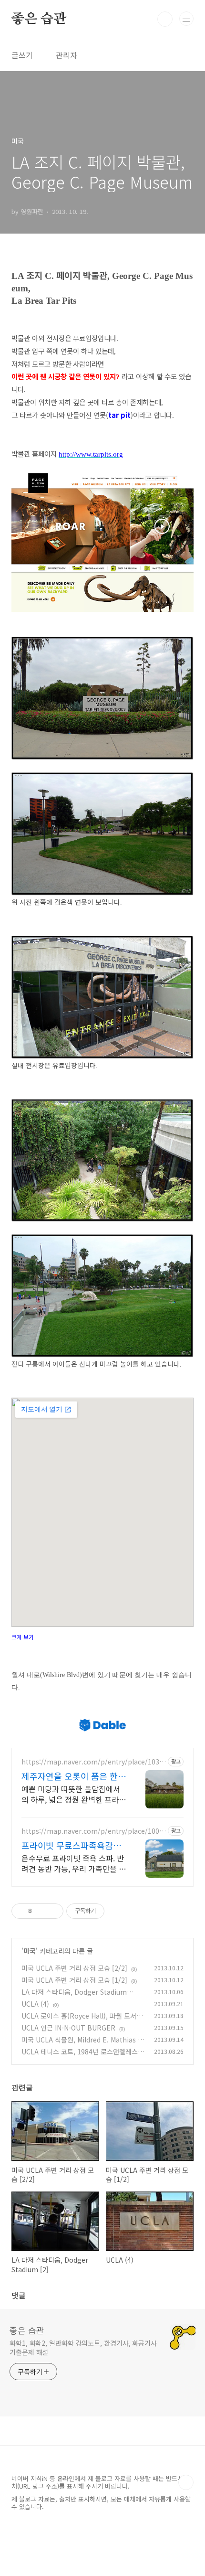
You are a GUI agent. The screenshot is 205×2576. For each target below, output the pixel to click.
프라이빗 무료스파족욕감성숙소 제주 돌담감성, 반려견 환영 (71, 1845)
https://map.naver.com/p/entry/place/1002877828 (92, 1831)
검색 (165, 19)
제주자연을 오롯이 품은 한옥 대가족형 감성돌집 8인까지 (74, 1776)
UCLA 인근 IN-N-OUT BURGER (68, 2028)
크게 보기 (23, 1637)
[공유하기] (41, 1911)
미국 (30, 1951)
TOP (186, 2482)
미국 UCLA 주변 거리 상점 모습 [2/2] (74, 1968)
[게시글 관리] (53, 1911)
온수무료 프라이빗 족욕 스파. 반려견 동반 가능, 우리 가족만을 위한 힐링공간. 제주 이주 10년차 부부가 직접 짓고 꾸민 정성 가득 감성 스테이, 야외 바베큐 (74, 1863)
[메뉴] (186, 19)
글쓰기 (22, 55)
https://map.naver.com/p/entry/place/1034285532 (92, 1762)
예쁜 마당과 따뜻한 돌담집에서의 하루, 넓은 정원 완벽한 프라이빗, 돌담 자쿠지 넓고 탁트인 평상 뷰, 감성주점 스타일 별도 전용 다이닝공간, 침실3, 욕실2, (74, 1794)
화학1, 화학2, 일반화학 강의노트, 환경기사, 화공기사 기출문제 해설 (83, 2347)
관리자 (67, 55)
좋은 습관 (39, 19)
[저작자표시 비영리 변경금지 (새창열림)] (117, 1911)
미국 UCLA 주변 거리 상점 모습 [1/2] (74, 1980)
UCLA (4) (35, 2004)
